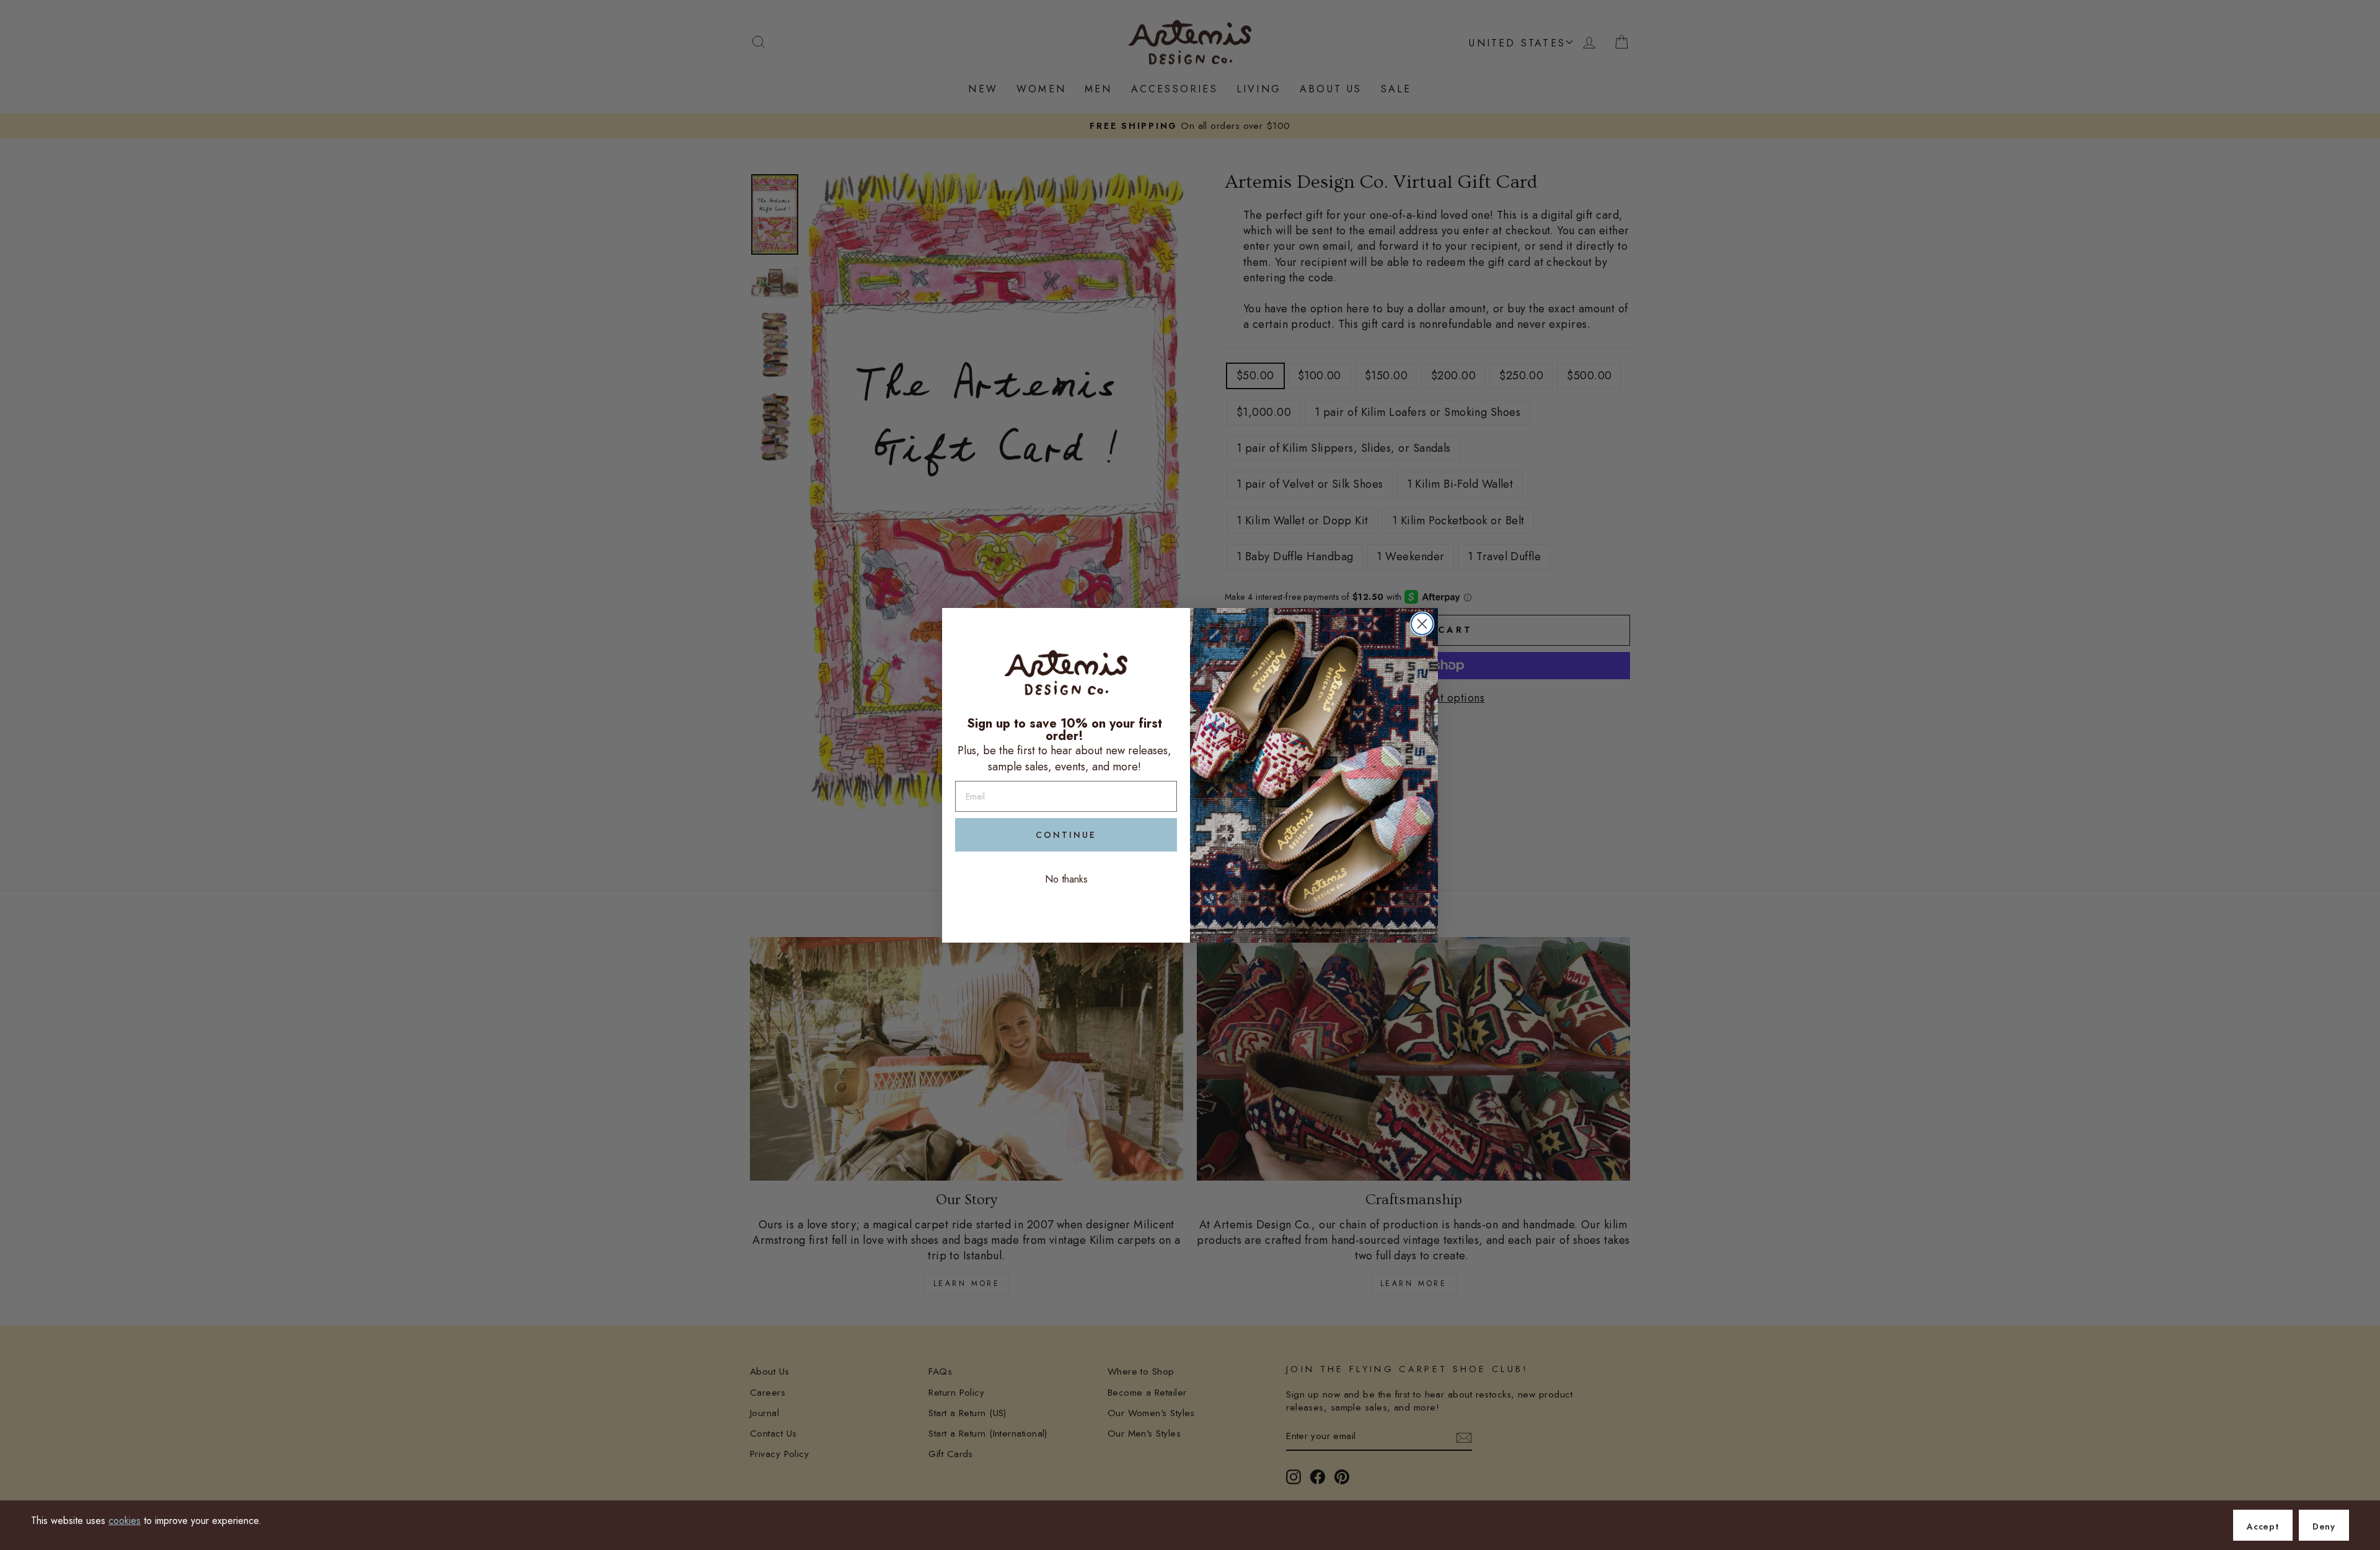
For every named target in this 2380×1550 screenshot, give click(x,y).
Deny (2324, 1526)
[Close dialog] (1422, 624)
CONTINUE (1066, 835)
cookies (125, 1521)
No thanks (1066, 879)
